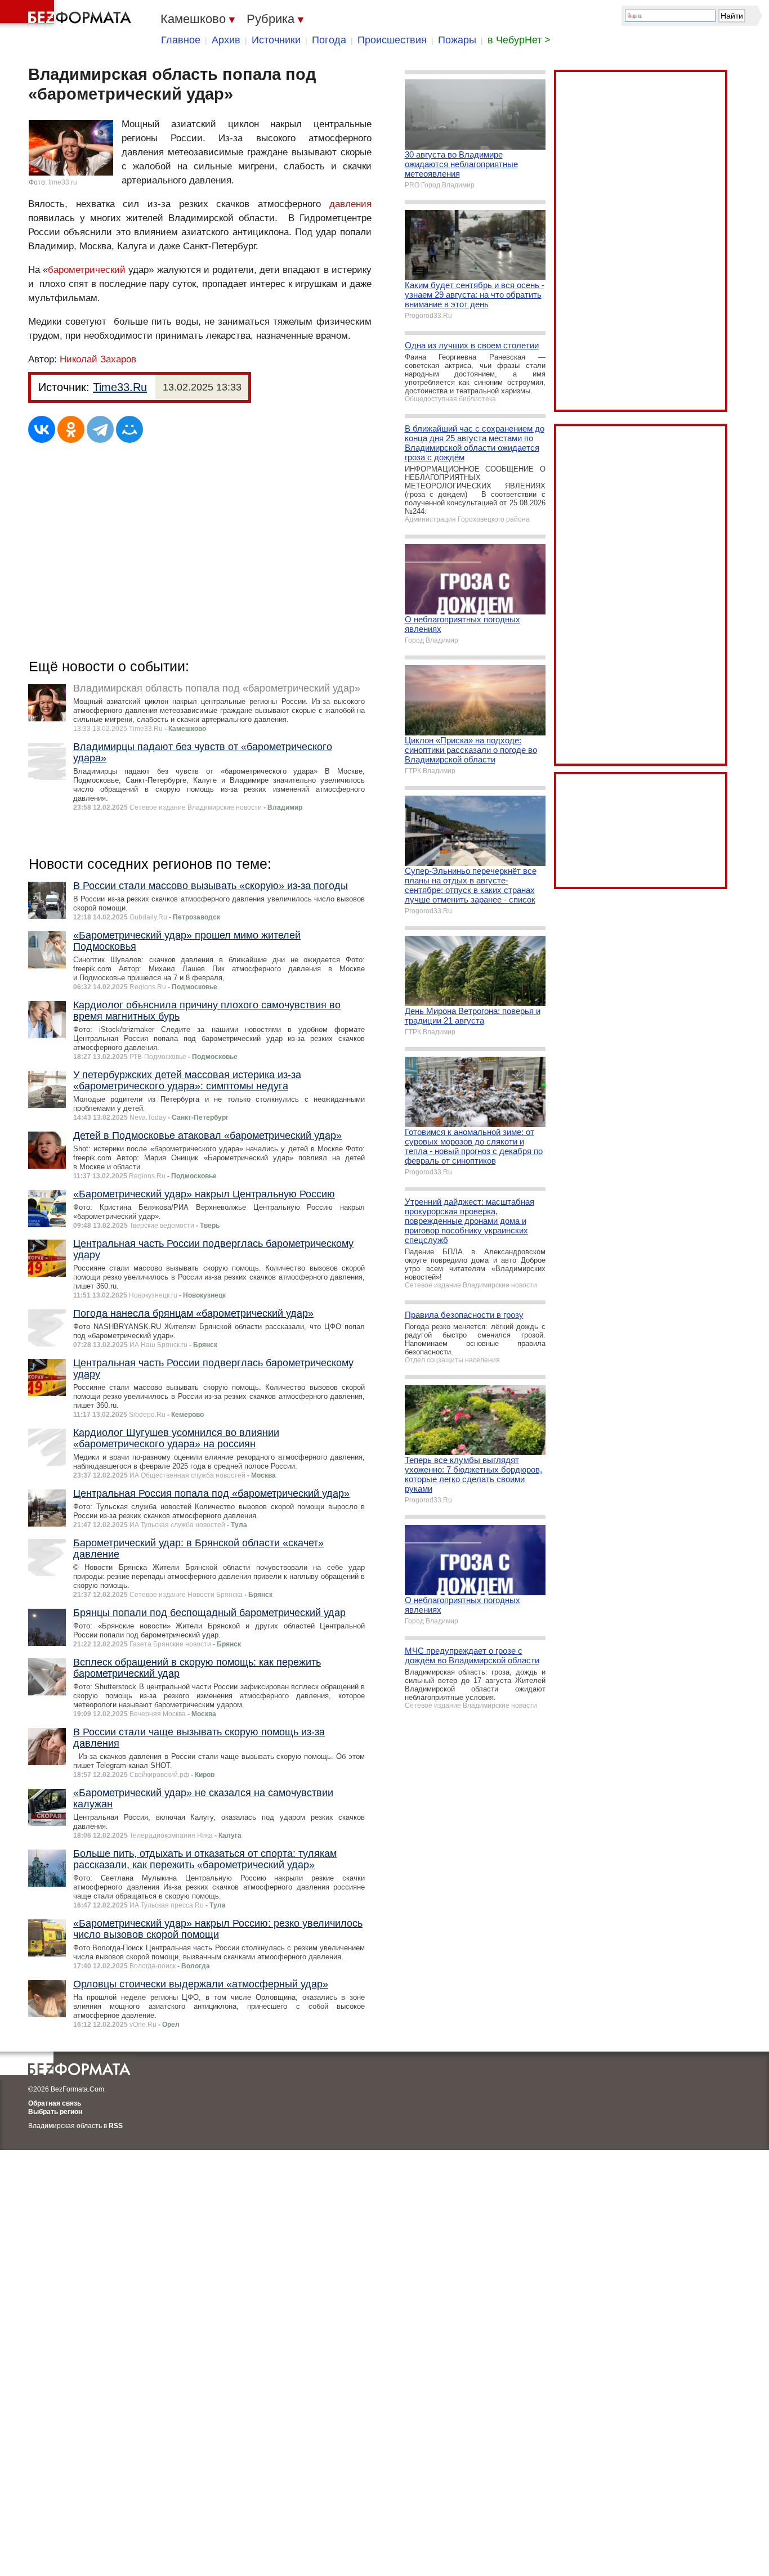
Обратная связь (55, 2103)
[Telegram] (100, 429)
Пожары (457, 40)
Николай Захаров (98, 359)
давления (350, 204)
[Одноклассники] (71, 429)
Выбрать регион (55, 2112)
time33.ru (63, 182)
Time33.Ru (120, 387)
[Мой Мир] (129, 429)
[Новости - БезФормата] (68, 14)
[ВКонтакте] (42, 429)
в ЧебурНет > (519, 40)
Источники (276, 40)
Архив (226, 40)
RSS (116, 2126)
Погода (329, 40)
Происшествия (392, 40)
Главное (181, 40)
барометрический (87, 270)
